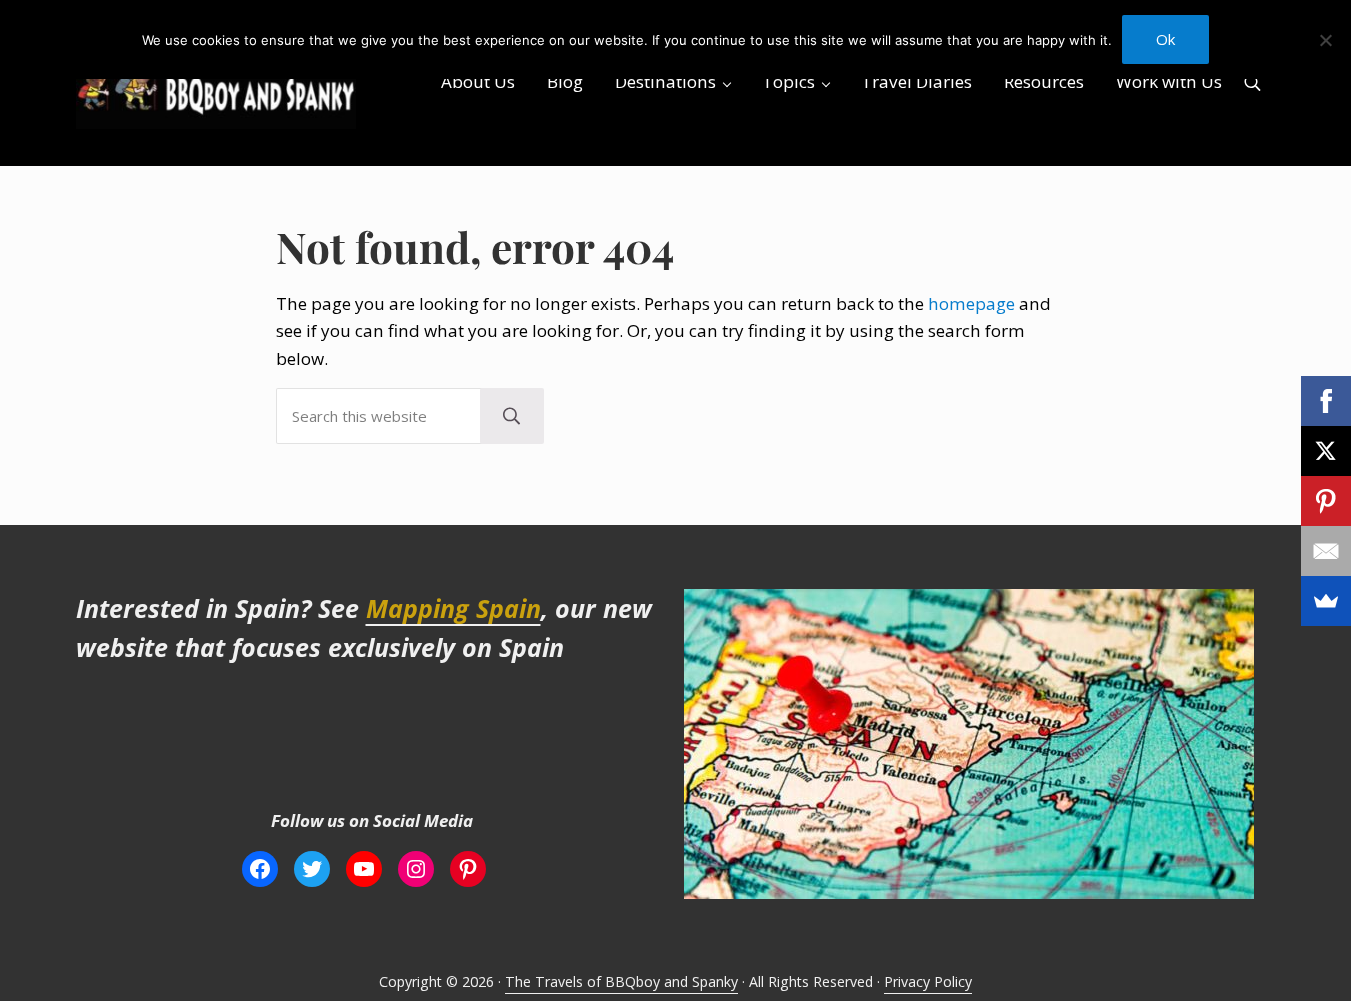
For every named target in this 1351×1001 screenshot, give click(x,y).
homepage (971, 303)
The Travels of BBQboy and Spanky (621, 981)
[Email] (1326, 551)
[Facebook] (1326, 401)
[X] (1326, 451)
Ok (1165, 39)
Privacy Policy (928, 981)
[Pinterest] (1326, 501)
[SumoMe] (1326, 601)
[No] (1326, 40)
